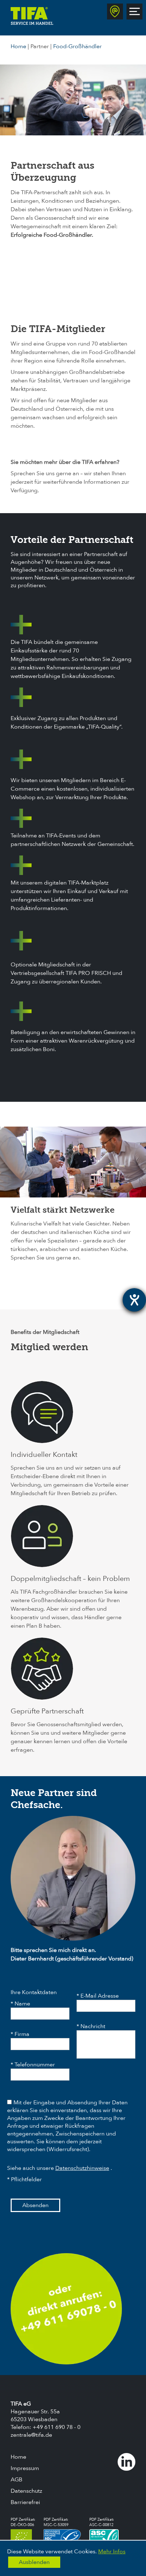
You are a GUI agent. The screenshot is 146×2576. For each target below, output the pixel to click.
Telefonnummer (35, 2065)
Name (22, 2004)
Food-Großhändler (77, 46)
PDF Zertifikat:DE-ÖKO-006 (23, 2522)
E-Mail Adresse (100, 1996)
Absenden (35, 2205)
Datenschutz (26, 2491)
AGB (16, 2480)
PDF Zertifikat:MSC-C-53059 (56, 2522)
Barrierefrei (25, 2502)
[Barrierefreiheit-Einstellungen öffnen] (134, 1300)
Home (18, 46)
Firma (22, 2034)
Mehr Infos (112, 2552)
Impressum (25, 2468)
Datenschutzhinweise (82, 2168)
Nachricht (93, 2026)
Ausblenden (34, 2562)
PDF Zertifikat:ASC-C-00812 (102, 2522)
